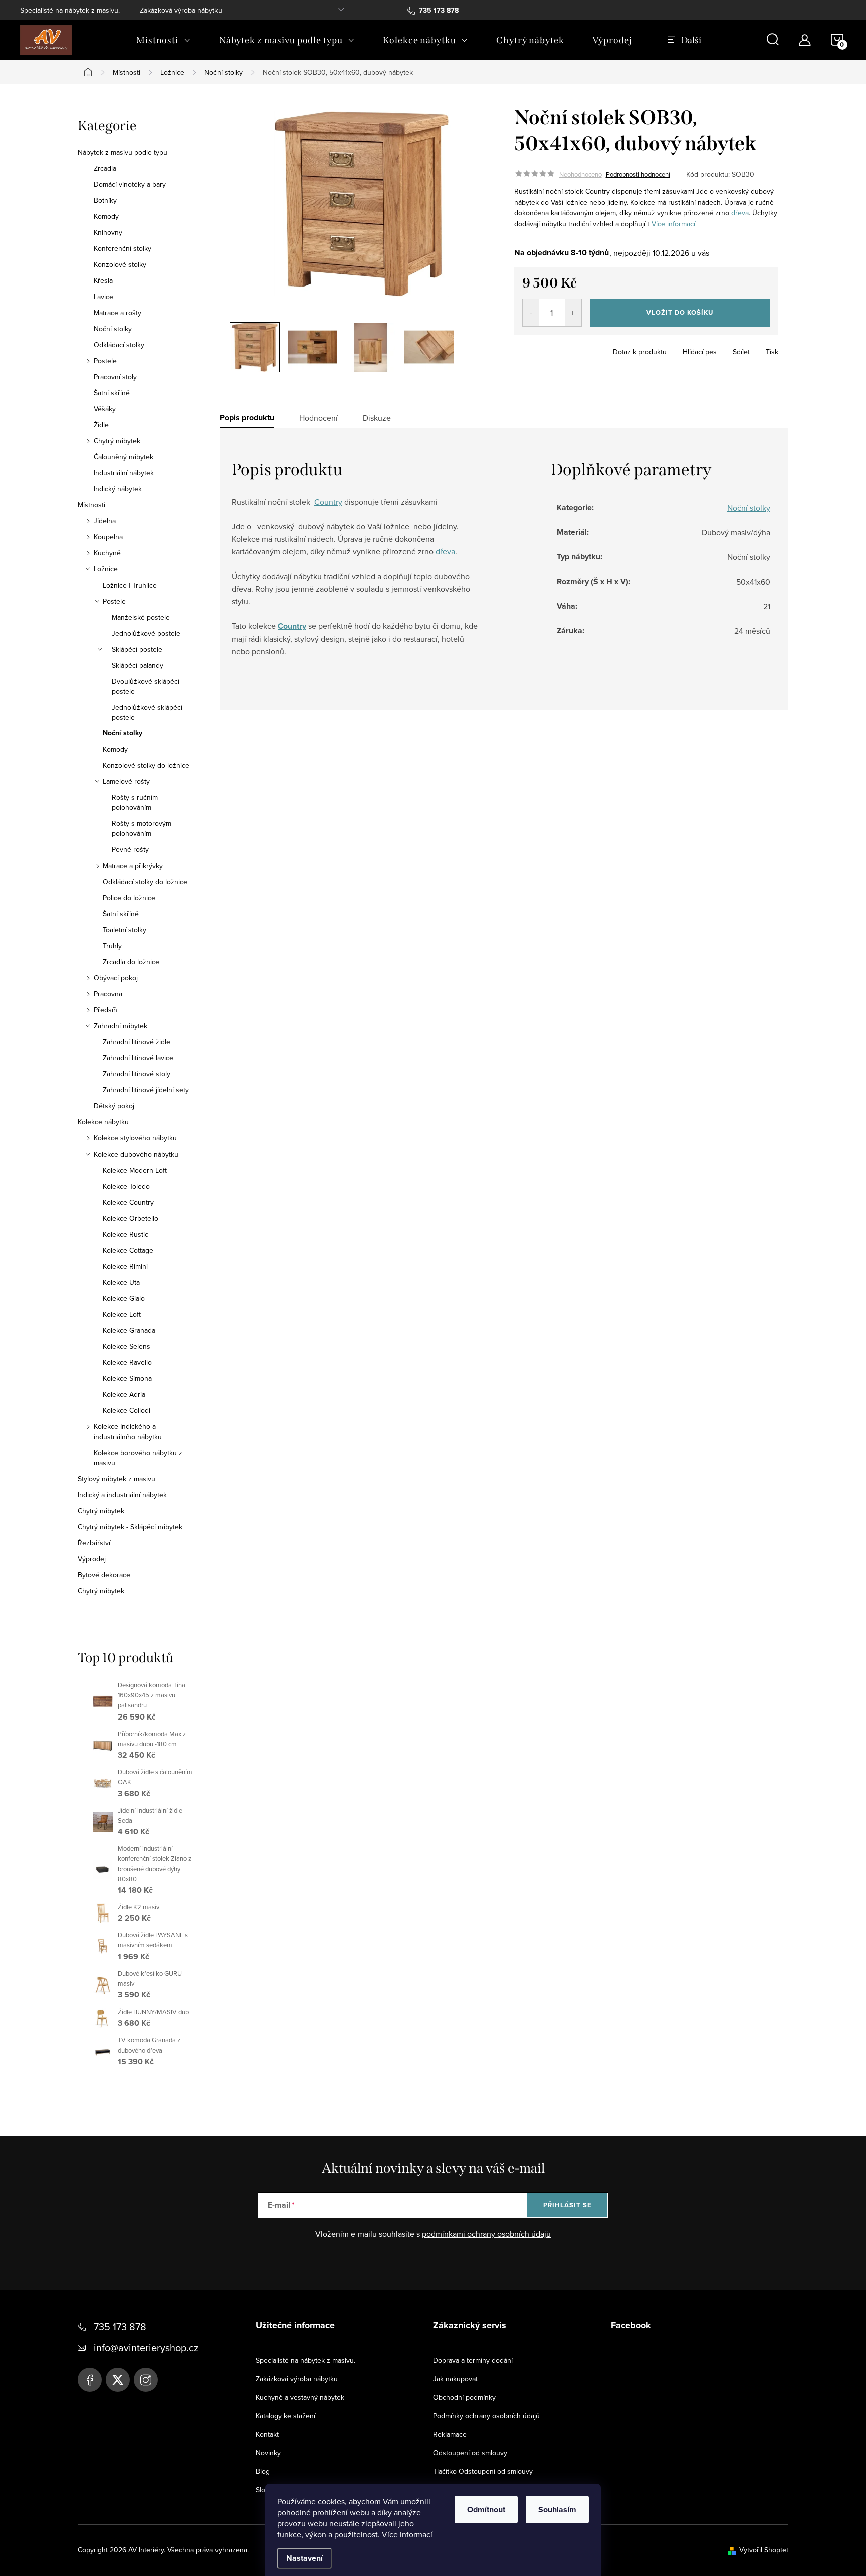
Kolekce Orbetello (131, 1218)
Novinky (268, 2453)
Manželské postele (141, 617)
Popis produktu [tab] (247, 418)
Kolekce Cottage (128, 1250)
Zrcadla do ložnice (131, 962)
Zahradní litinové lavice (138, 1058)
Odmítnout (486, 2510)
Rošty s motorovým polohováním (142, 828)
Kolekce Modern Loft (135, 1170)
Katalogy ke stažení (285, 2416)
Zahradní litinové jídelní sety (146, 1090)
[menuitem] (164, 40)
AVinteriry (118, 2380)
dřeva (740, 213)
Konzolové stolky (120, 264)
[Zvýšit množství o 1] (573, 313)
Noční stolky (113, 329)
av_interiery (146, 2380)
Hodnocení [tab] (318, 418)
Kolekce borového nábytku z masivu (138, 1458)
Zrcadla (105, 168)
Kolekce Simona (127, 1378)
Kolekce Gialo (124, 1298)
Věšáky (105, 409)
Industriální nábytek (124, 473)
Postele (105, 361)
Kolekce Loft (122, 1314)
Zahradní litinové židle (137, 1042)
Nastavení (304, 2558)
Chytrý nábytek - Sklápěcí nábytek (130, 1527)
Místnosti (91, 505)
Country (328, 502)
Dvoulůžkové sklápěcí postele (146, 686)
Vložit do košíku (680, 312)
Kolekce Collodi (127, 1410)
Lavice (103, 297)
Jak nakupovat (455, 2379)
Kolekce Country (128, 1202)
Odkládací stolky (119, 345)
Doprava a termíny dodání (473, 2360)
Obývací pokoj (116, 978)
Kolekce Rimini (125, 1266)
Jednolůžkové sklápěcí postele (147, 712)
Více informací (407, 2534)
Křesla (103, 280)
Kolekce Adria (124, 1394)
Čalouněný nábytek (124, 457)
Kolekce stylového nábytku (135, 1138)
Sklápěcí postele (137, 649)
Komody (106, 216)
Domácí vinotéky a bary (130, 184)
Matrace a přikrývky (133, 866)
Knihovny (108, 232)
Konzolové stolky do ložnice (146, 765)
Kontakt (267, 2434)
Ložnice (106, 569)
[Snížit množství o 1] (531, 313)
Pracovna (108, 994)
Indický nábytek (118, 489)
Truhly (112, 946)
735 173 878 (120, 2326)
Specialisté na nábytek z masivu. (70, 10)
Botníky (105, 200)
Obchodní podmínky (464, 2397)
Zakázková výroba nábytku (181, 10)
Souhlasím (557, 2510)
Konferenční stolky (123, 248)
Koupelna (108, 537)
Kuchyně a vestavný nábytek (300, 2397)
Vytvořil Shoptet (764, 2550)
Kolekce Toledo (126, 1186)
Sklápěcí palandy (138, 665)
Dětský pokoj (114, 1106)
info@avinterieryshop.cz (146, 2347)
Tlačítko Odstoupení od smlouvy (483, 2471)
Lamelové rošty (126, 781)
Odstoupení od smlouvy (470, 2453)
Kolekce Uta (121, 1282)
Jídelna (105, 521)
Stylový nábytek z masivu (117, 1479)
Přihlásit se (568, 2205)
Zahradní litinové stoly (137, 1074)
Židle (101, 425)
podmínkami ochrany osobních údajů (486, 2234)
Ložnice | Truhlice (130, 585)
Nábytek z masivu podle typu (123, 152)
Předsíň (105, 1010)
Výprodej (92, 1559)
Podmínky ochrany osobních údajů (486, 2416)
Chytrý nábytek (117, 441)
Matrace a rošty (118, 313)
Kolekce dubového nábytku (136, 1154)
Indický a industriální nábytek (122, 1495)
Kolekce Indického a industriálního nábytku (128, 1432)
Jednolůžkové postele (146, 633)
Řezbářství (94, 1543)
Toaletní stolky (125, 930)
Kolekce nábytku (103, 1122)
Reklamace (450, 2434)
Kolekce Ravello (127, 1362)
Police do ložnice (129, 898)
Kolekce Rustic (126, 1234)
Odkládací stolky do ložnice (145, 882)
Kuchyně (107, 553)
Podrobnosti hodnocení (638, 174)
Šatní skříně (112, 393)
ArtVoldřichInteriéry (90, 2380)
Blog (263, 2471)
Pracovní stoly (115, 377)
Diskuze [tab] (377, 418)
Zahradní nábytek (121, 1026)
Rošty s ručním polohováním (135, 802)
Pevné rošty (130, 849)
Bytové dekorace (104, 1575)
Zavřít (570, 349)
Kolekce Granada (129, 1330)
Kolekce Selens (127, 1346)
